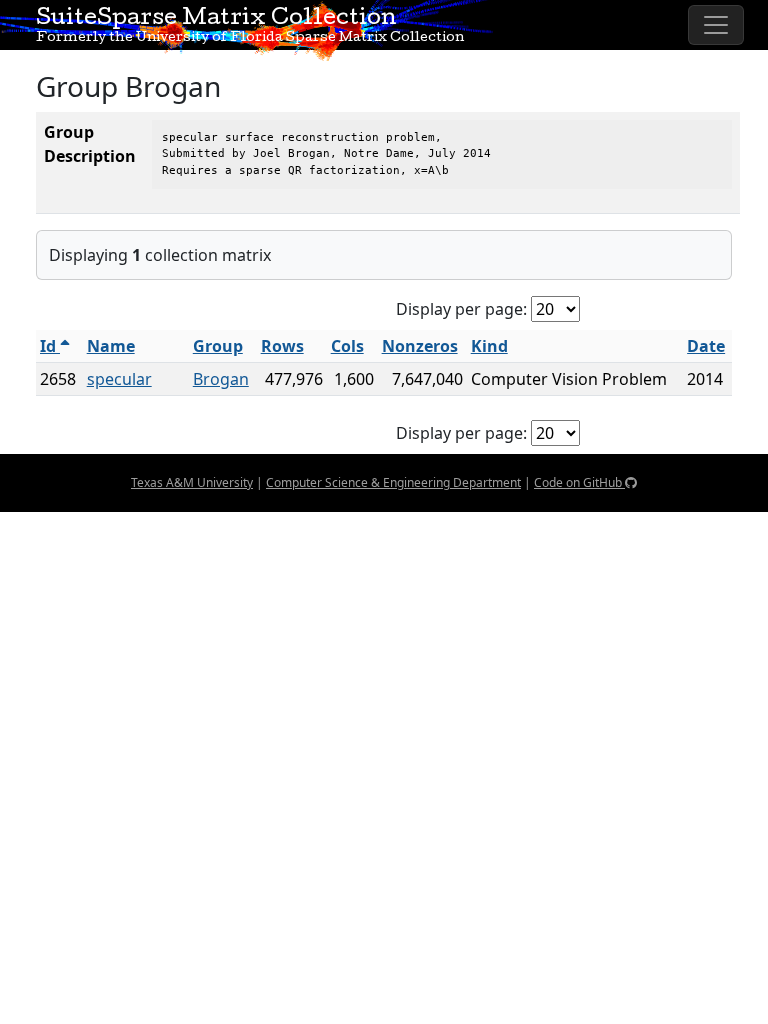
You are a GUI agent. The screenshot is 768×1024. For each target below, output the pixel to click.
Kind (489, 346)
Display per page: (461, 309)
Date (706, 346)
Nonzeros (420, 346)
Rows (282, 346)
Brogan (221, 379)
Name (111, 346)
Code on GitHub (579, 482)
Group (218, 346)
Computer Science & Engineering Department (393, 482)
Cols (347, 346)
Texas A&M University (192, 482)
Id (50, 346)
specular (119, 379)
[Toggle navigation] (716, 25)
